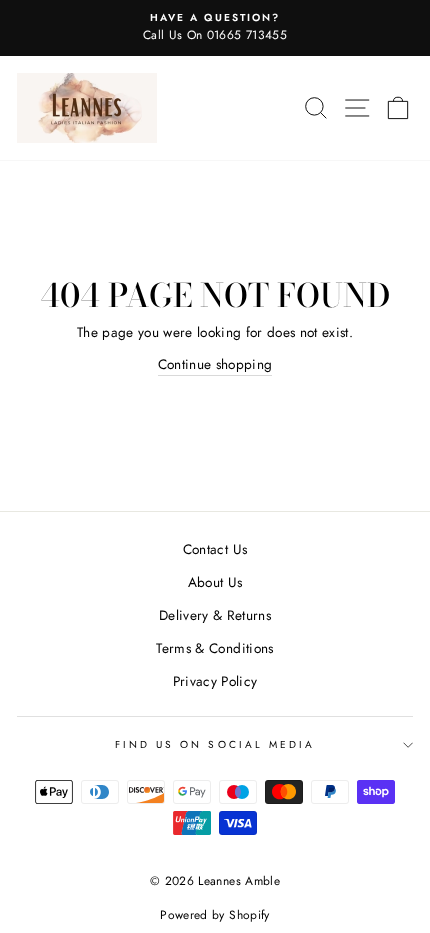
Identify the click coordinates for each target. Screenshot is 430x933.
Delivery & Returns (215, 615)
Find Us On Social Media (215, 744)
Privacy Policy (215, 681)
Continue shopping (215, 364)
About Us (215, 582)
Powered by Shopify (214, 915)
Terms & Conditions (214, 648)
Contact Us (215, 549)
